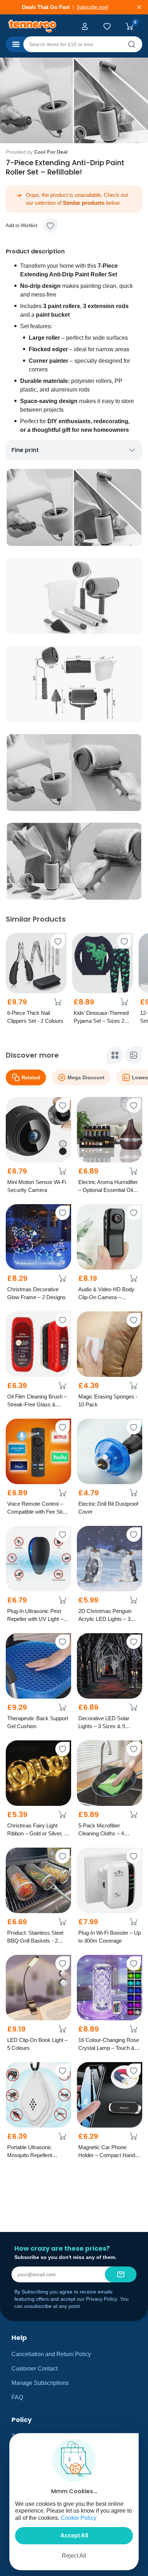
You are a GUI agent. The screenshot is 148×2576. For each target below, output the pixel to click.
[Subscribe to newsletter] (121, 2274)
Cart (131, 26)
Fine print (25, 450)
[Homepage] (38, 26)
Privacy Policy (101, 2299)
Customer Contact (34, 2369)
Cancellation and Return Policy (51, 2354)
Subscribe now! (96, 7)
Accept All (74, 2536)
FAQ (17, 2397)
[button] (50, 226)
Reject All (74, 2556)
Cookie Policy (78, 2518)
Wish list (108, 26)
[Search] (131, 44)
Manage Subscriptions (40, 2383)
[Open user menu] (86, 26)
